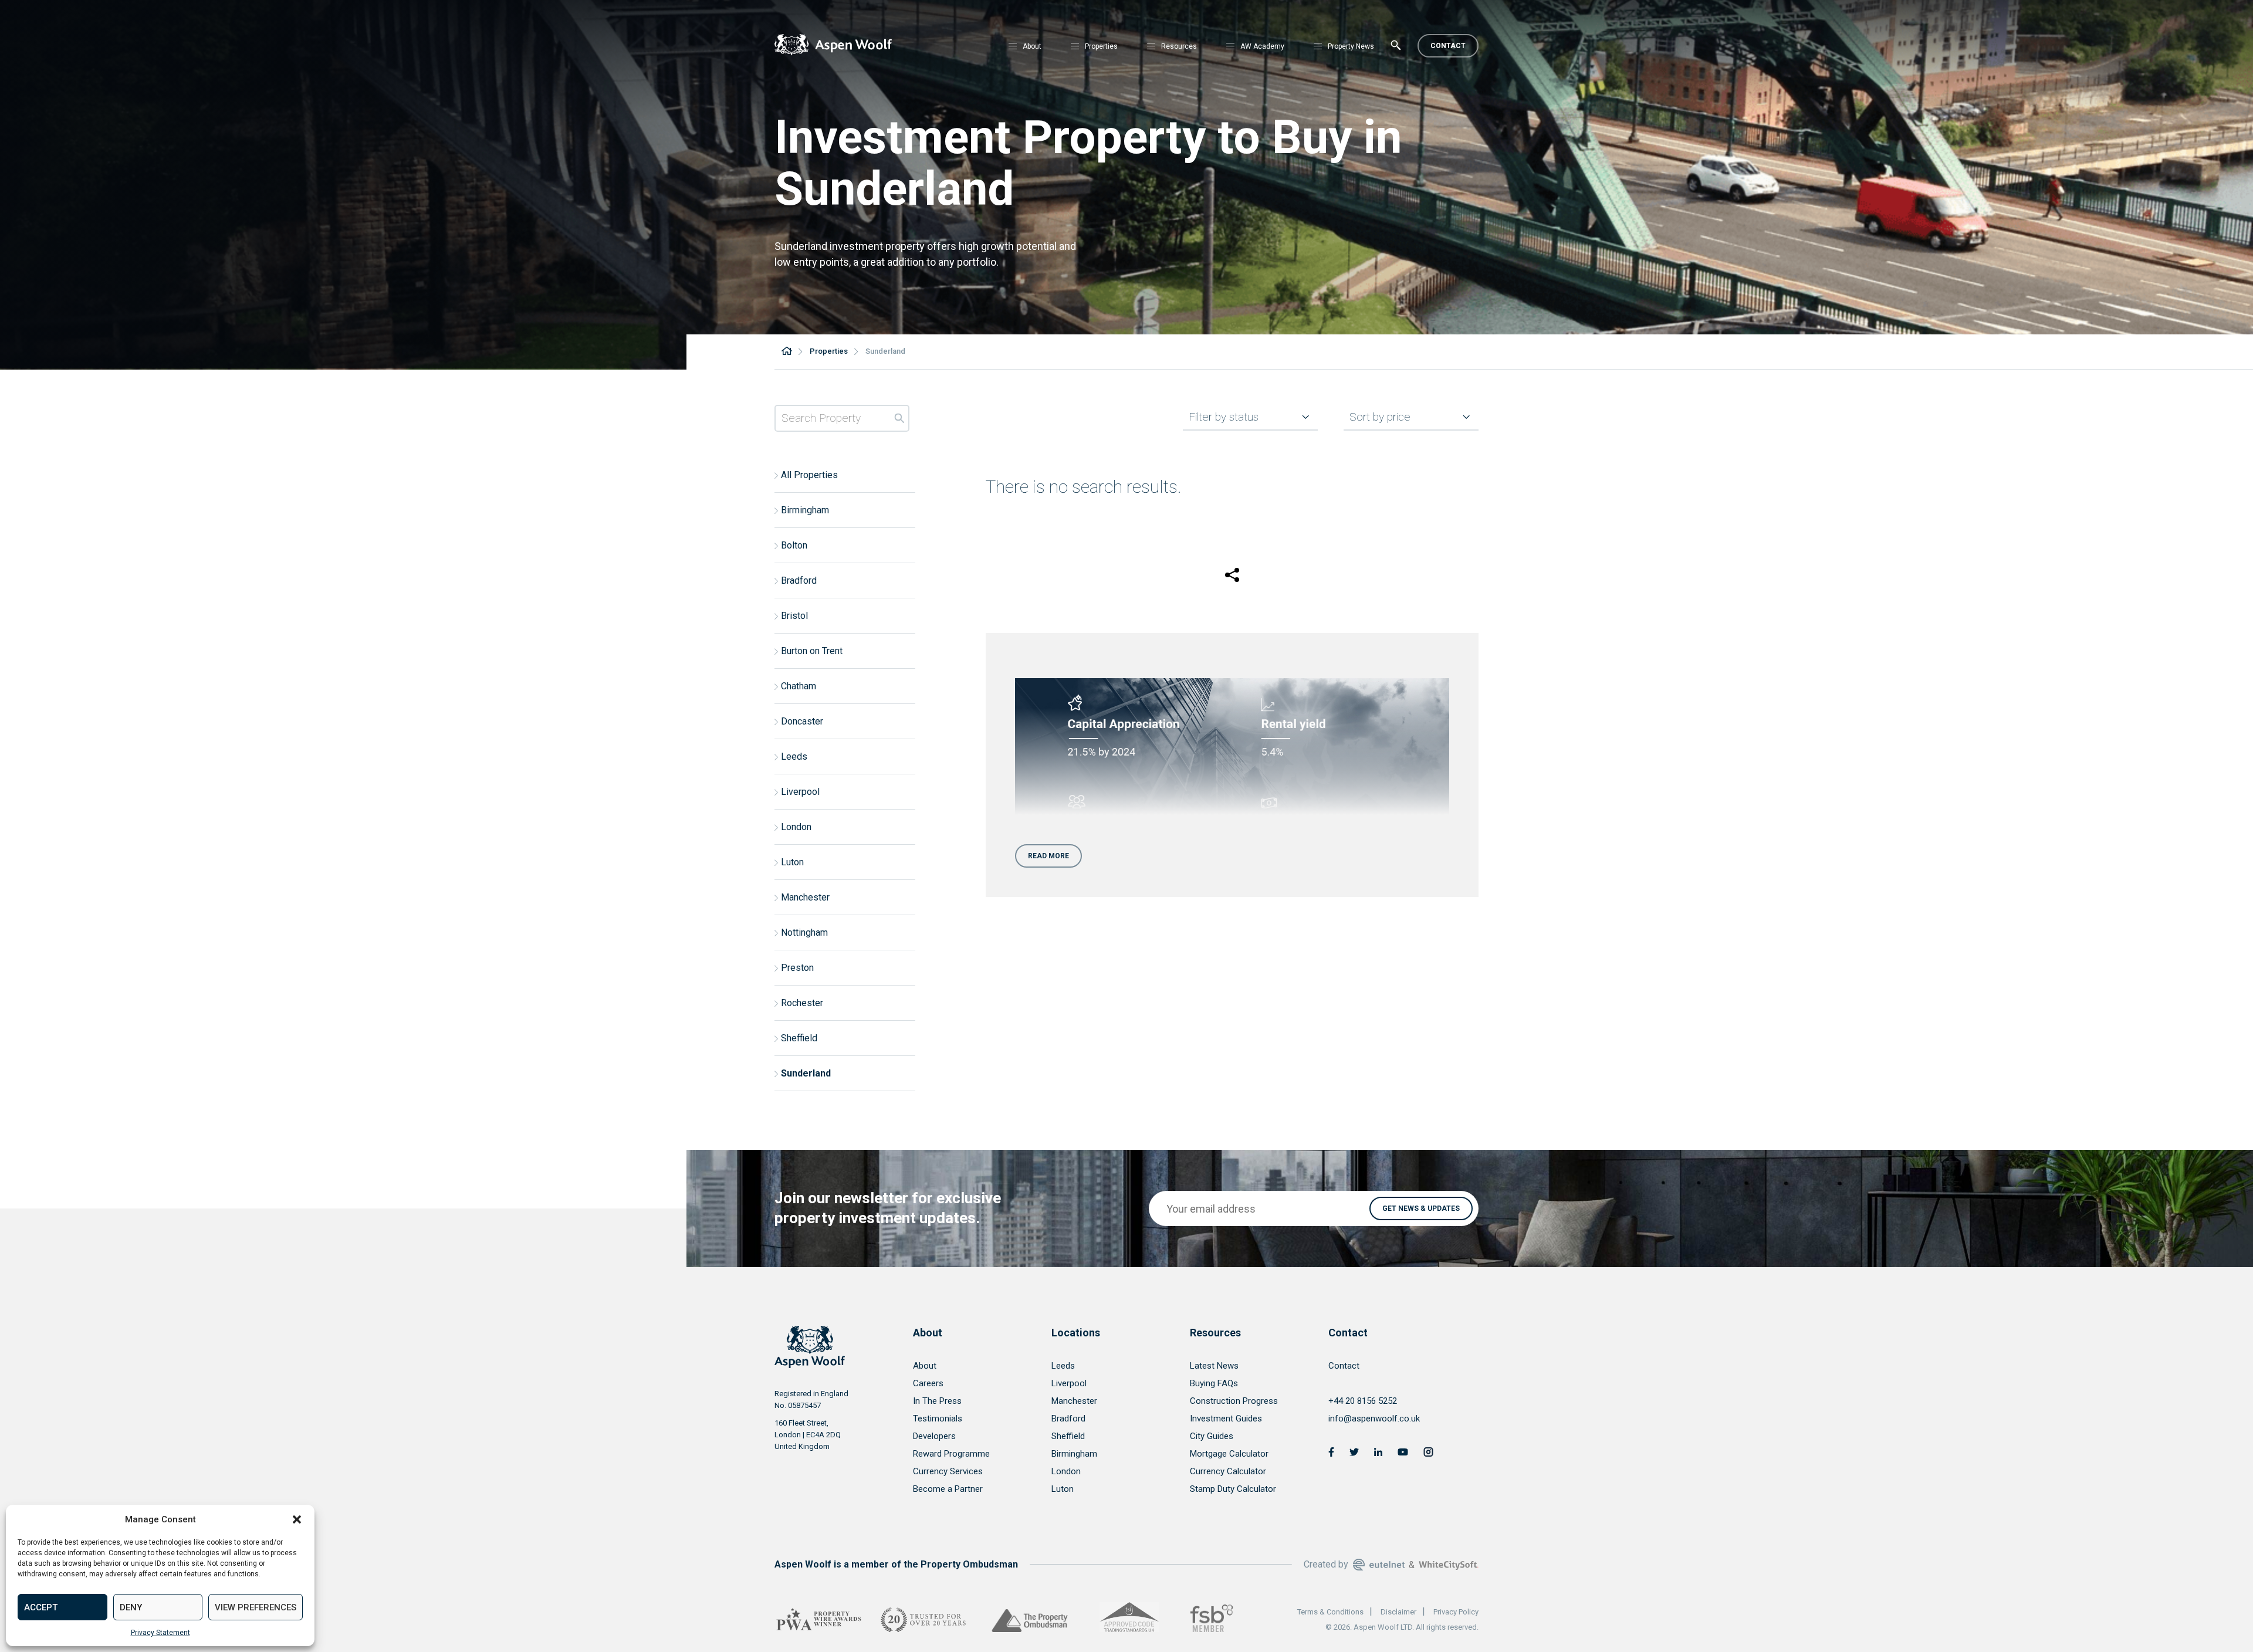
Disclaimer (1398, 1612)
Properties (1101, 46)
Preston (797, 968)
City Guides (1212, 1436)
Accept (41, 1607)
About (1032, 46)
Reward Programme (951, 1454)
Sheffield (799, 1038)
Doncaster (802, 721)
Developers (934, 1436)
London (796, 827)
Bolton (794, 545)
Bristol (794, 616)
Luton (792, 862)
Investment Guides (1226, 1419)
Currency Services (948, 1471)
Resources (1179, 46)
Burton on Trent (812, 651)
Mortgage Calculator (1229, 1454)
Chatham (799, 686)
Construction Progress (1234, 1401)
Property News (1351, 46)
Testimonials (938, 1419)
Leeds (794, 756)
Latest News (1214, 1366)
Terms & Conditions (1330, 1612)
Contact (1448, 46)
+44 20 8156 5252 (1363, 1401)
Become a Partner (948, 1489)
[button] (297, 1519)
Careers (928, 1383)
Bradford (799, 580)
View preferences (256, 1607)
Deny (131, 1607)
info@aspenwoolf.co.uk (1374, 1419)
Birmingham (805, 510)
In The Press (937, 1401)
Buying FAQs (1214, 1383)
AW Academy (1262, 46)
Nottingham (804, 932)
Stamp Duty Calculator (1233, 1489)
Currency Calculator (1228, 1471)
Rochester (802, 1003)
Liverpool (800, 792)
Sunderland (806, 1073)
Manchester (805, 897)
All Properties (809, 475)
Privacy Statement (160, 1633)
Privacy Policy (1456, 1612)
